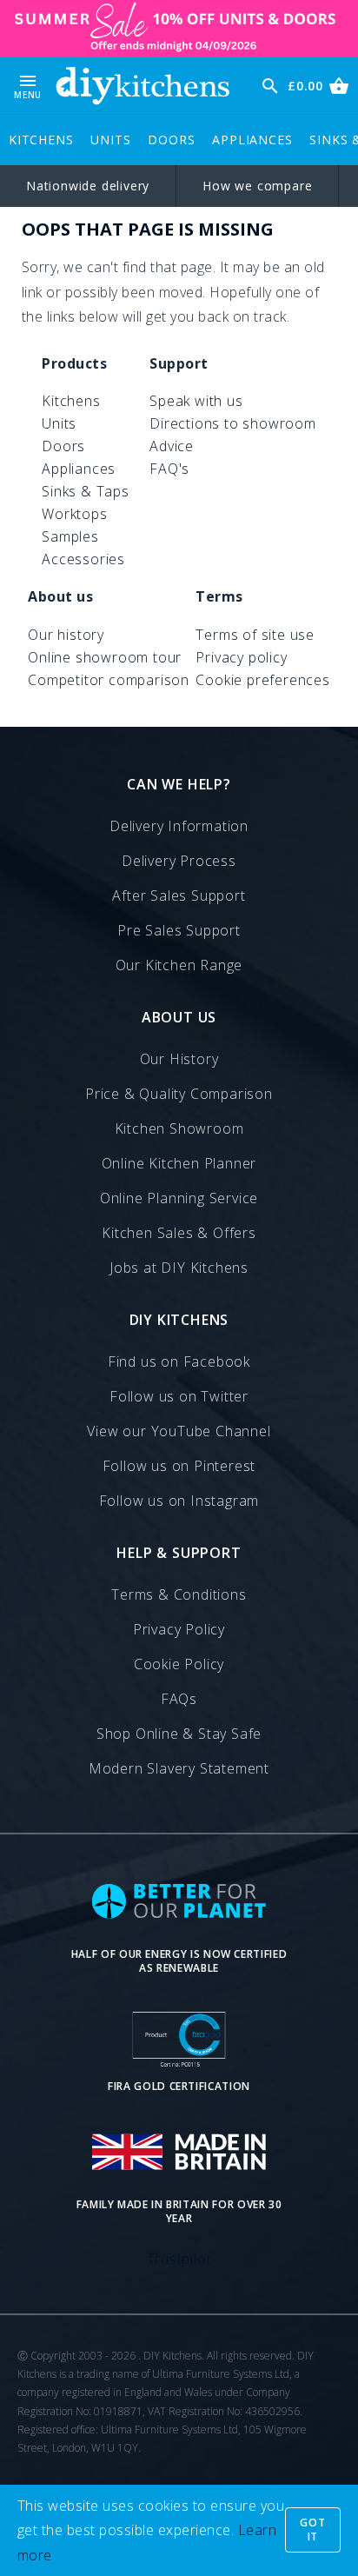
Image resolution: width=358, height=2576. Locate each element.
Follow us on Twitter (179, 1396)
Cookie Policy (179, 1664)
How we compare (257, 186)
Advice (172, 446)
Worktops (74, 514)
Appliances (252, 140)
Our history (66, 635)
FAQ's (169, 469)
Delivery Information (179, 826)
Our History (179, 1059)
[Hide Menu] (143, 86)
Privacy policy (241, 657)
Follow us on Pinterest (179, 1466)
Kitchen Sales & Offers (179, 1233)
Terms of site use (255, 635)
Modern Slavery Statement (179, 1768)
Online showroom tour (105, 657)
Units (110, 140)
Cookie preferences (262, 680)
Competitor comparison (109, 680)
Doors (171, 140)
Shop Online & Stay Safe (179, 1734)
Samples (70, 536)
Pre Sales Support (179, 930)
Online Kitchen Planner (179, 1163)
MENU (28, 86)
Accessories (83, 559)
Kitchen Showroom (179, 1128)
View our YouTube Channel (179, 1431)
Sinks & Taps (86, 491)
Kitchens (41, 140)
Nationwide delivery (88, 186)
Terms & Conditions (179, 1594)
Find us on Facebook (179, 1361)
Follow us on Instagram (179, 1501)
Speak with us (196, 401)
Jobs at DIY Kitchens (179, 1268)
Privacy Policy (179, 1629)
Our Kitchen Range (179, 965)
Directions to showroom (233, 423)
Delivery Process (179, 861)
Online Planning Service (179, 1198)
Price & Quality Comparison (179, 1094)
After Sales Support (179, 895)
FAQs (179, 1699)
